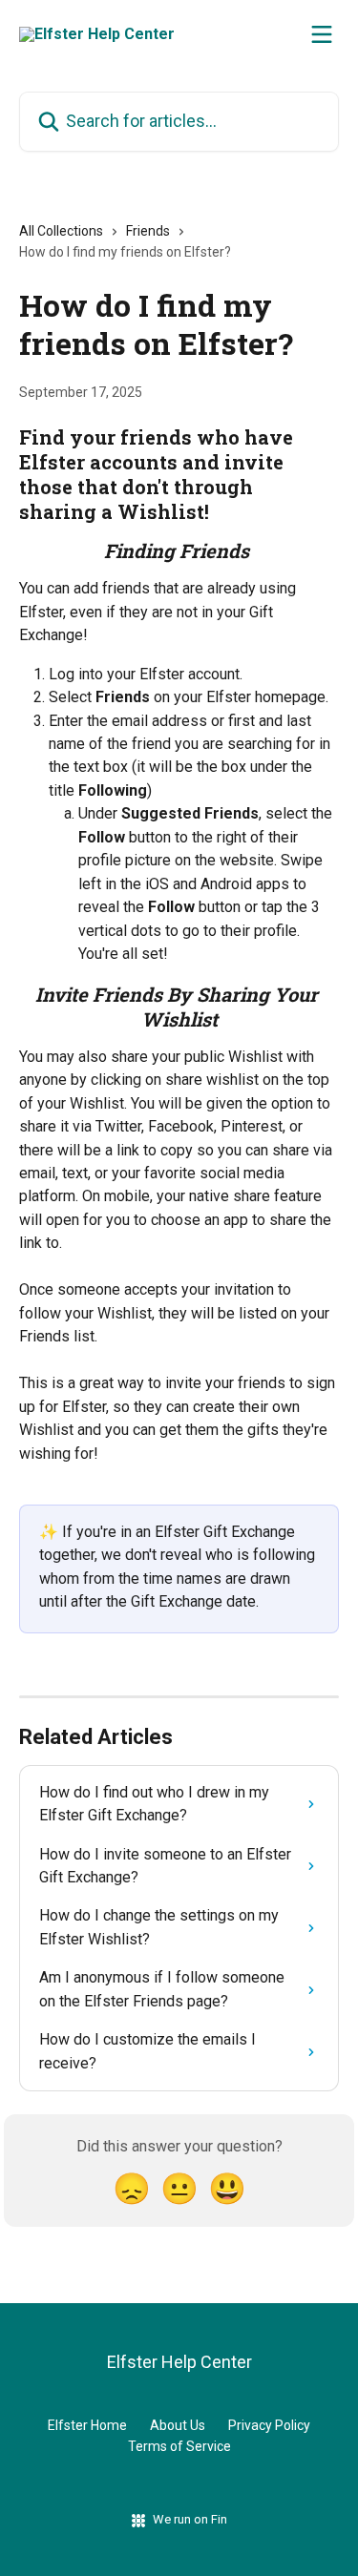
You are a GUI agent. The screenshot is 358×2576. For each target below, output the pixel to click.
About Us (178, 2425)
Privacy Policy (269, 2425)
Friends (148, 231)
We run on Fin (190, 2519)
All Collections (61, 231)
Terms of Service (179, 2446)
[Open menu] (322, 34)
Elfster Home (87, 2425)
